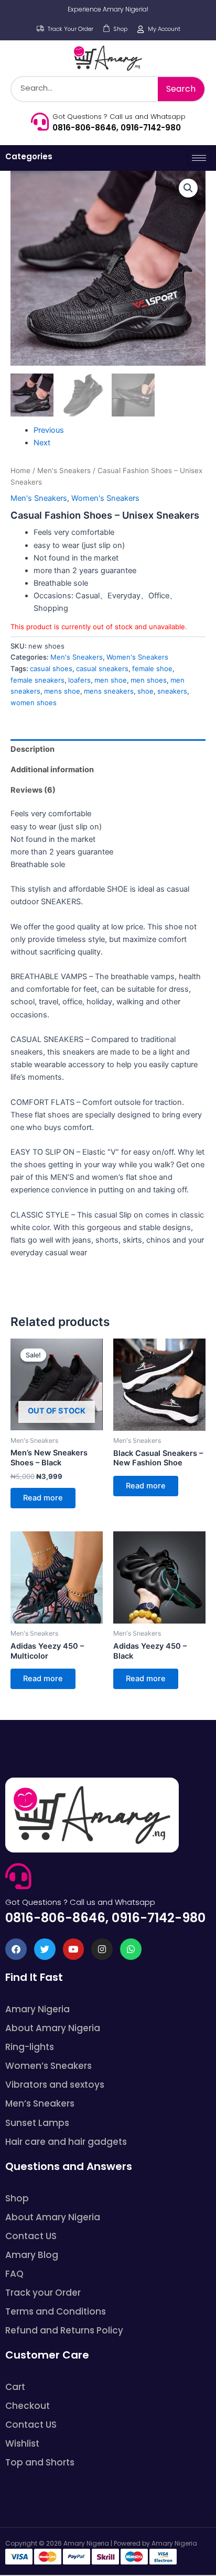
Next (42, 443)
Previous (49, 430)
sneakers (172, 691)
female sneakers (37, 680)
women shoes (34, 703)
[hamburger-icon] (199, 158)
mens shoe (62, 691)
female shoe (152, 668)
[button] (188, 188)
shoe (145, 691)
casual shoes (51, 668)
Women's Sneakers (105, 498)
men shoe (111, 680)
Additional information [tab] (52, 770)
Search (181, 89)
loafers (79, 680)
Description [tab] (33, 749)
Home (20, 470)
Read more (43, 1498)
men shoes (149, 680)
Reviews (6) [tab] (33, 790)
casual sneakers (102, 668)
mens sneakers (109, 691)
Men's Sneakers (64, 470)
